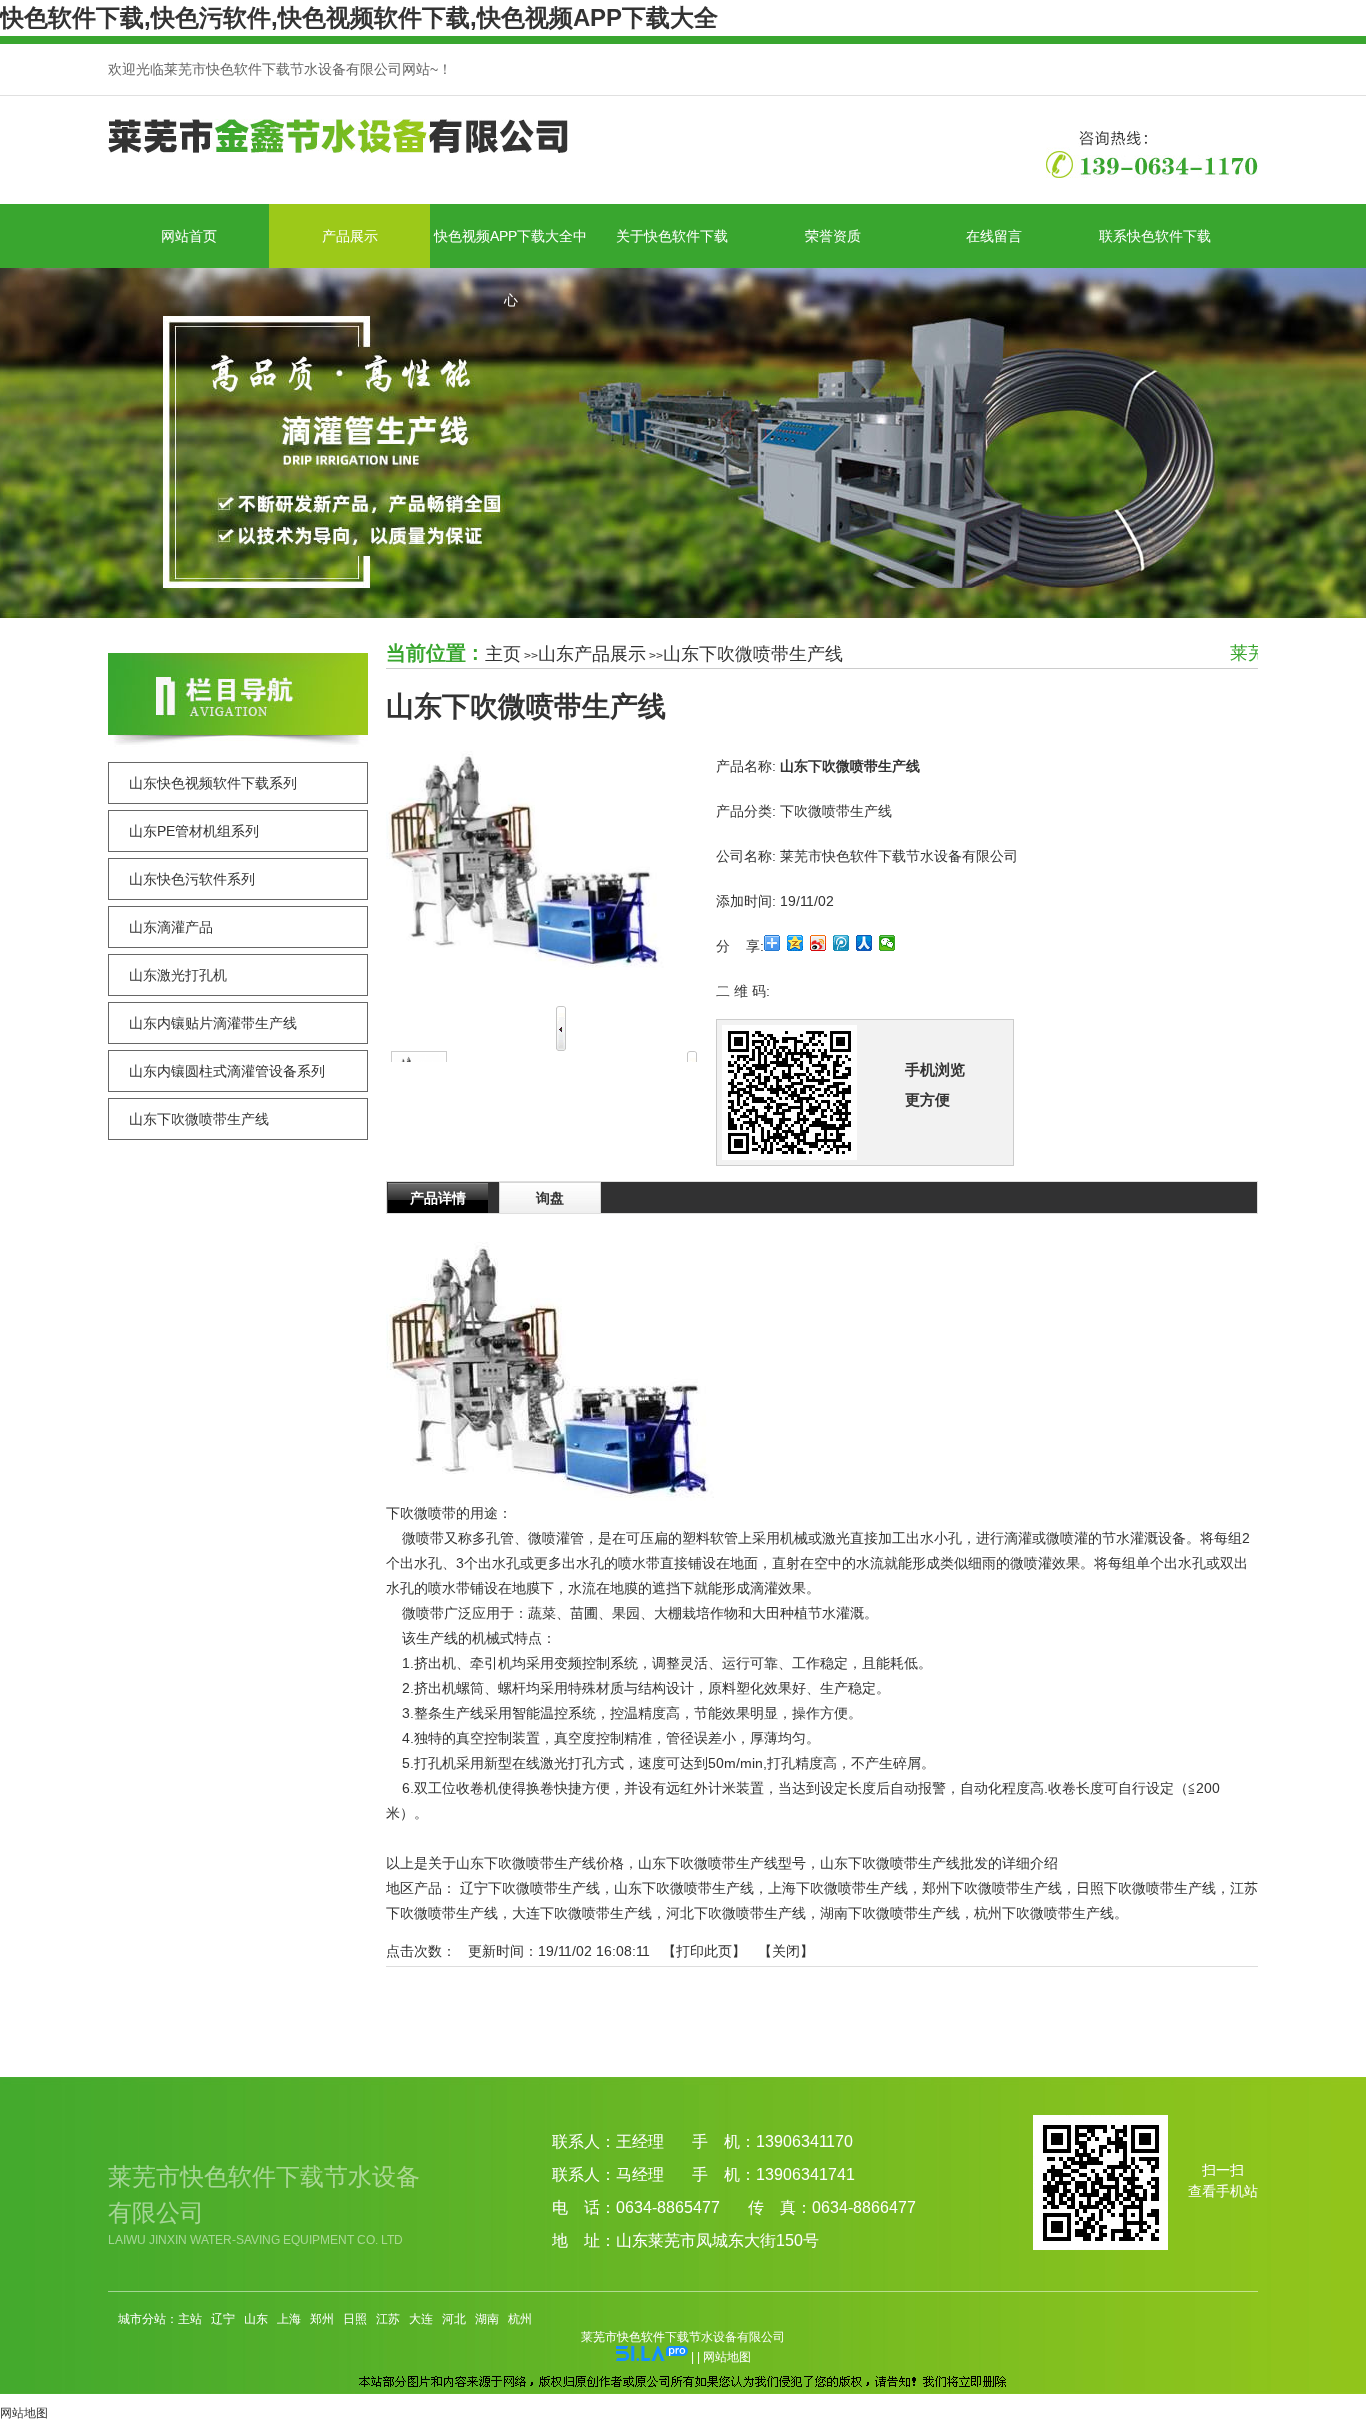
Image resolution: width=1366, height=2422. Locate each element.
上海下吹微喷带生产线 (838, 1888)
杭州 (520, 2319)
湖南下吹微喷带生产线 (890, 1913)
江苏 (388, 2319)
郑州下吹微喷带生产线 (992, 1888)
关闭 (786, 1951)
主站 (190, 2319)
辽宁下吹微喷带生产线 (530, 1888)
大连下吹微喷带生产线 (582, 1913)
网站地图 (727, 2357)
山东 (256, 2319)
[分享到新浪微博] (818, 943)
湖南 (487, 2319)
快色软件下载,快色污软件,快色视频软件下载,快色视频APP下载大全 (359, 17)
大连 (421, 2319)
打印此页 (704, 1951)
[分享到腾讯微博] (841, 943)
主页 (503, 654)
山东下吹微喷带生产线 (753, 654)
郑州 (322, 2319)
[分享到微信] (887, 943)
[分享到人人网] (864, 943)
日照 (355, 2319)
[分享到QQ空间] (795, 943)
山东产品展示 (592, 654)
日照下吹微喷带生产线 (1146, 1888)
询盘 (550, 1198)
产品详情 (438, 1198)
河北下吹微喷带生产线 (736, 1913)
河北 (454, 2319)
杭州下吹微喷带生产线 (1044, 1913)
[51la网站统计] (652, 2357)
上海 (289, 2319)
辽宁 (223, 2319)
